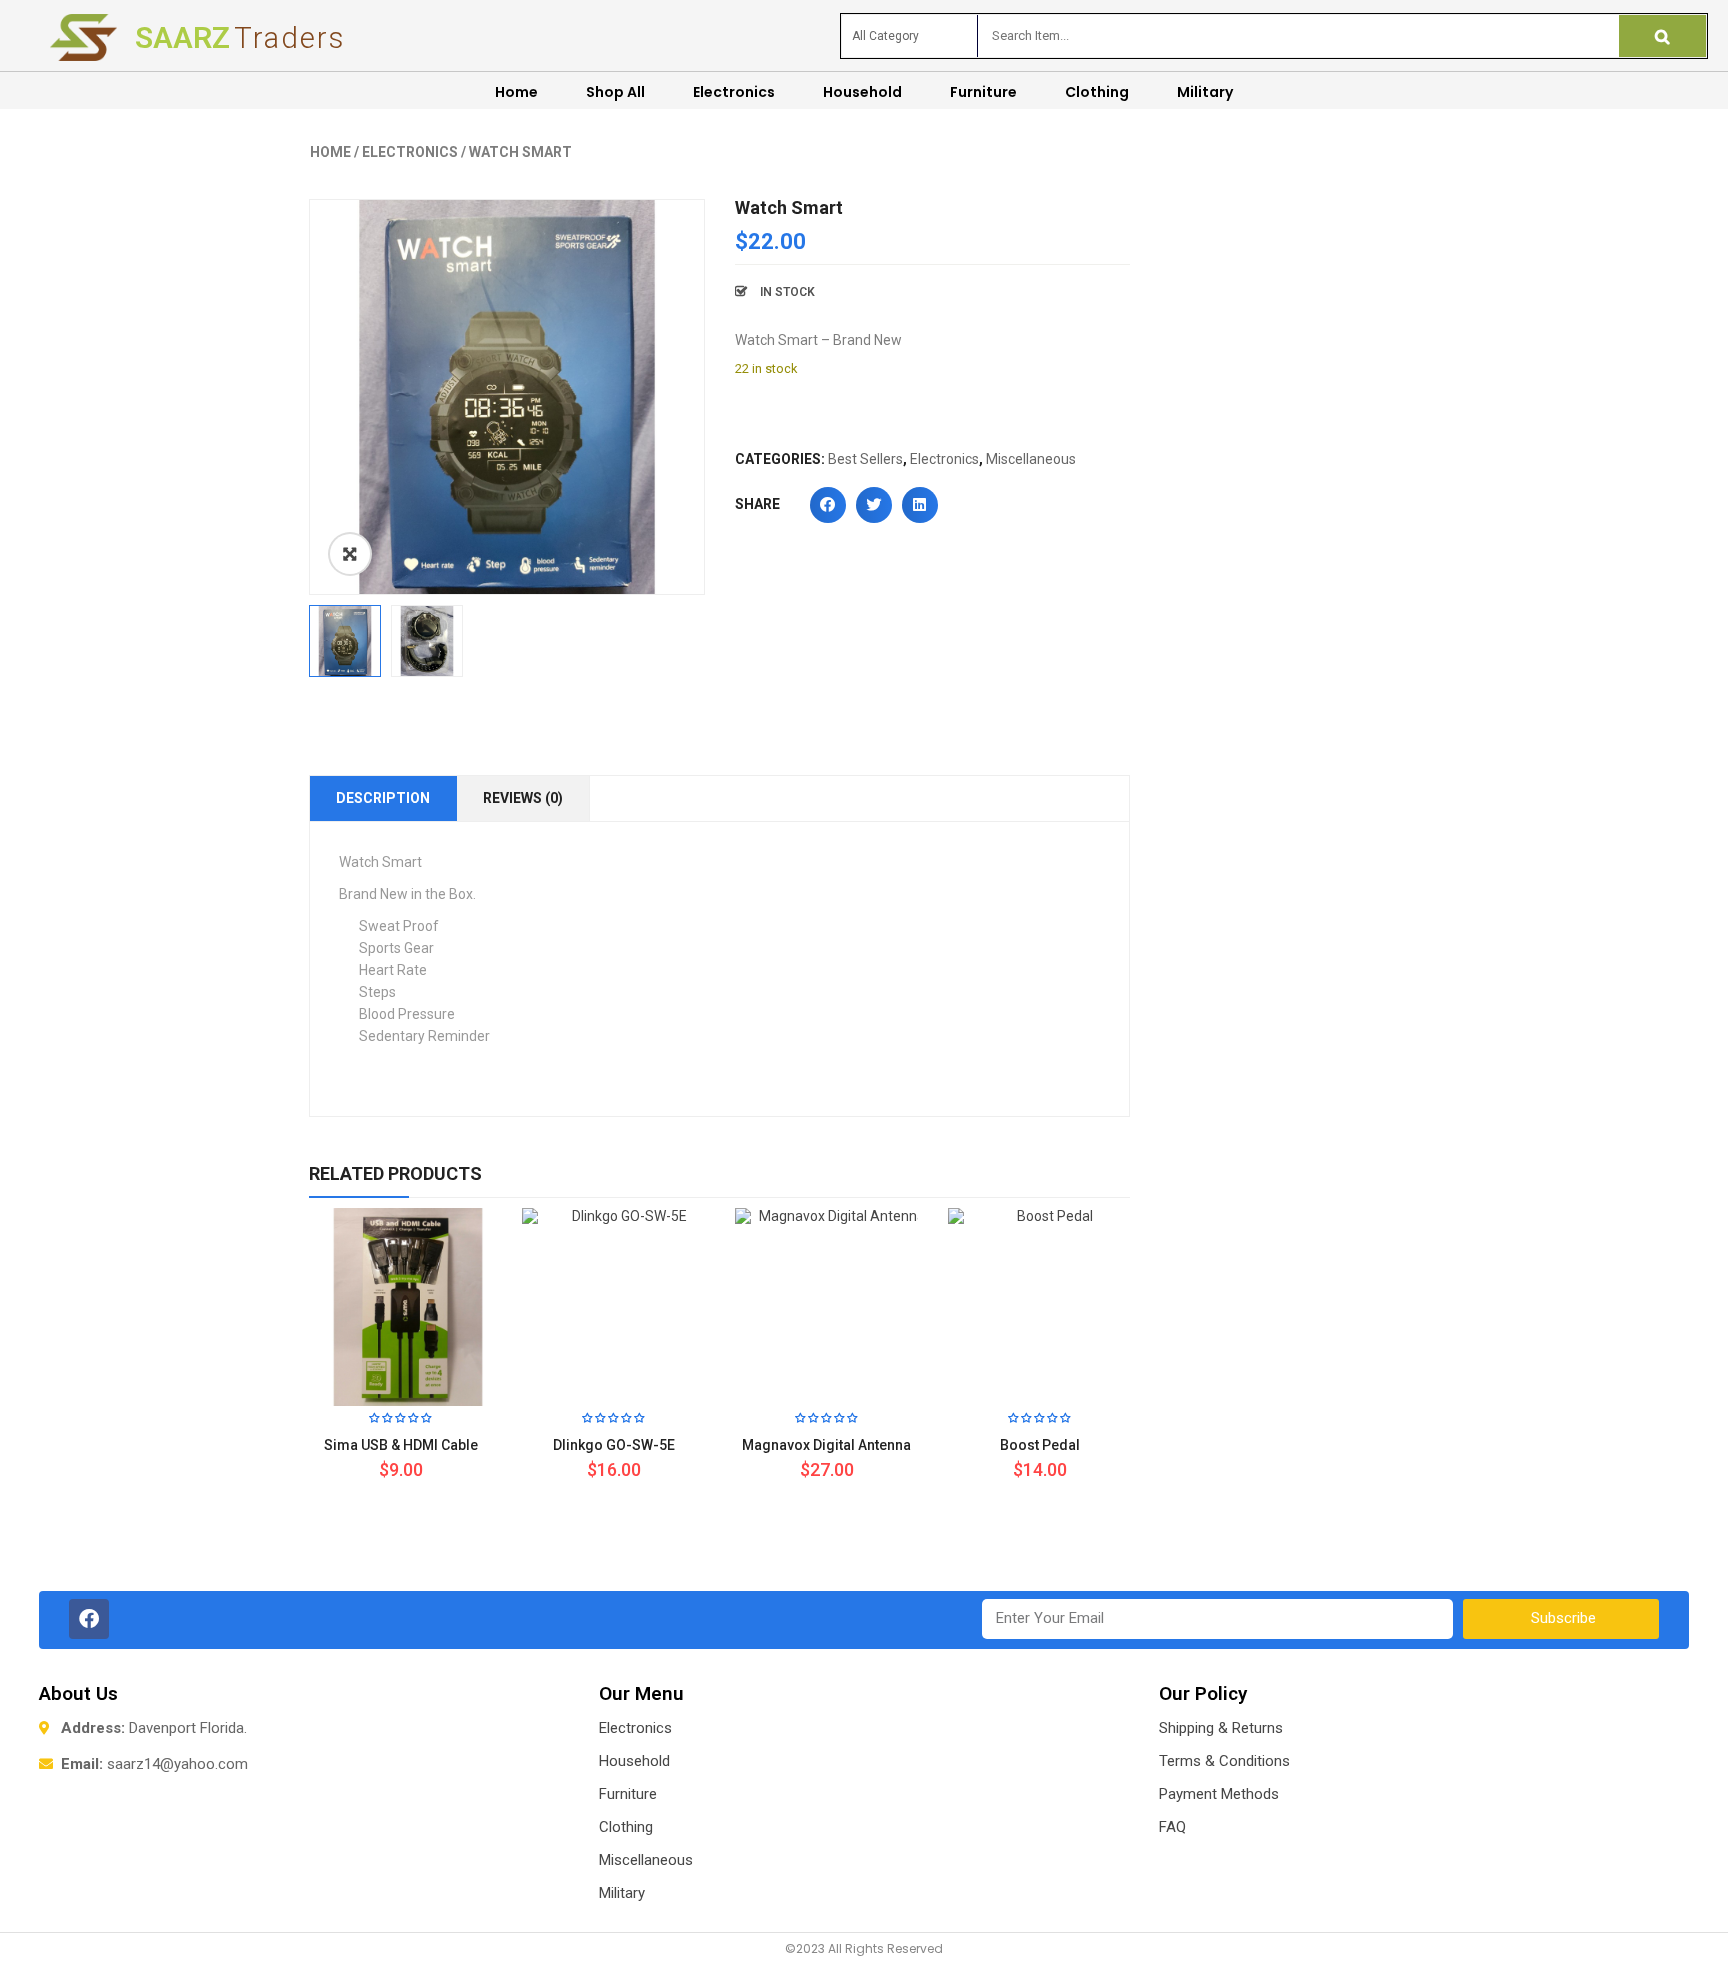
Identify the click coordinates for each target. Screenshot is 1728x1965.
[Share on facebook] (828, 505)
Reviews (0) (523, 798)
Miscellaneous (1031, 459)
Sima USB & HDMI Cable (401, 1445)
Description (383, 798)
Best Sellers (865, 459)
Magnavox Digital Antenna (826, 1445)
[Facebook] (89, 1619)
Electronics (410, 152)
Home (330, 152)
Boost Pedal (1040, 1445)
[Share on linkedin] (920, 505)
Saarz (240, 37)
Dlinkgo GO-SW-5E (614, 1445)
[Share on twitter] (874, 505)
